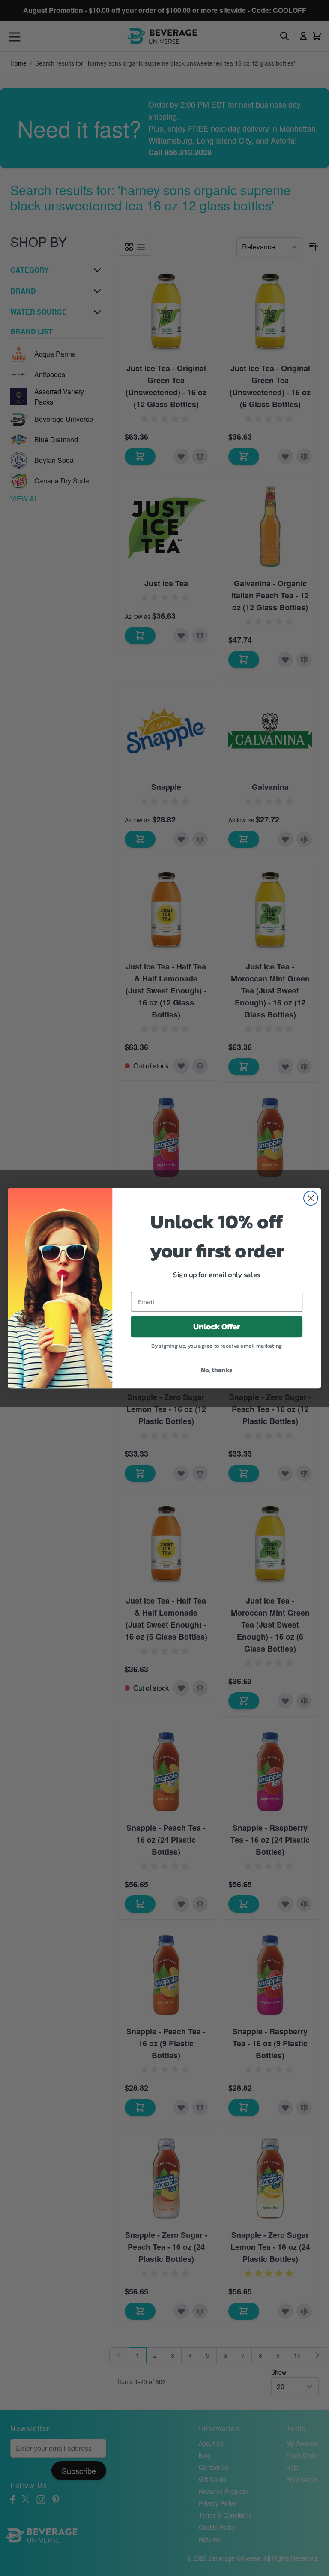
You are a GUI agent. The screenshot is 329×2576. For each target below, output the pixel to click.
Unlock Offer (217, 1326)
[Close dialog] (311, 1198)
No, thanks (217, 1369)
